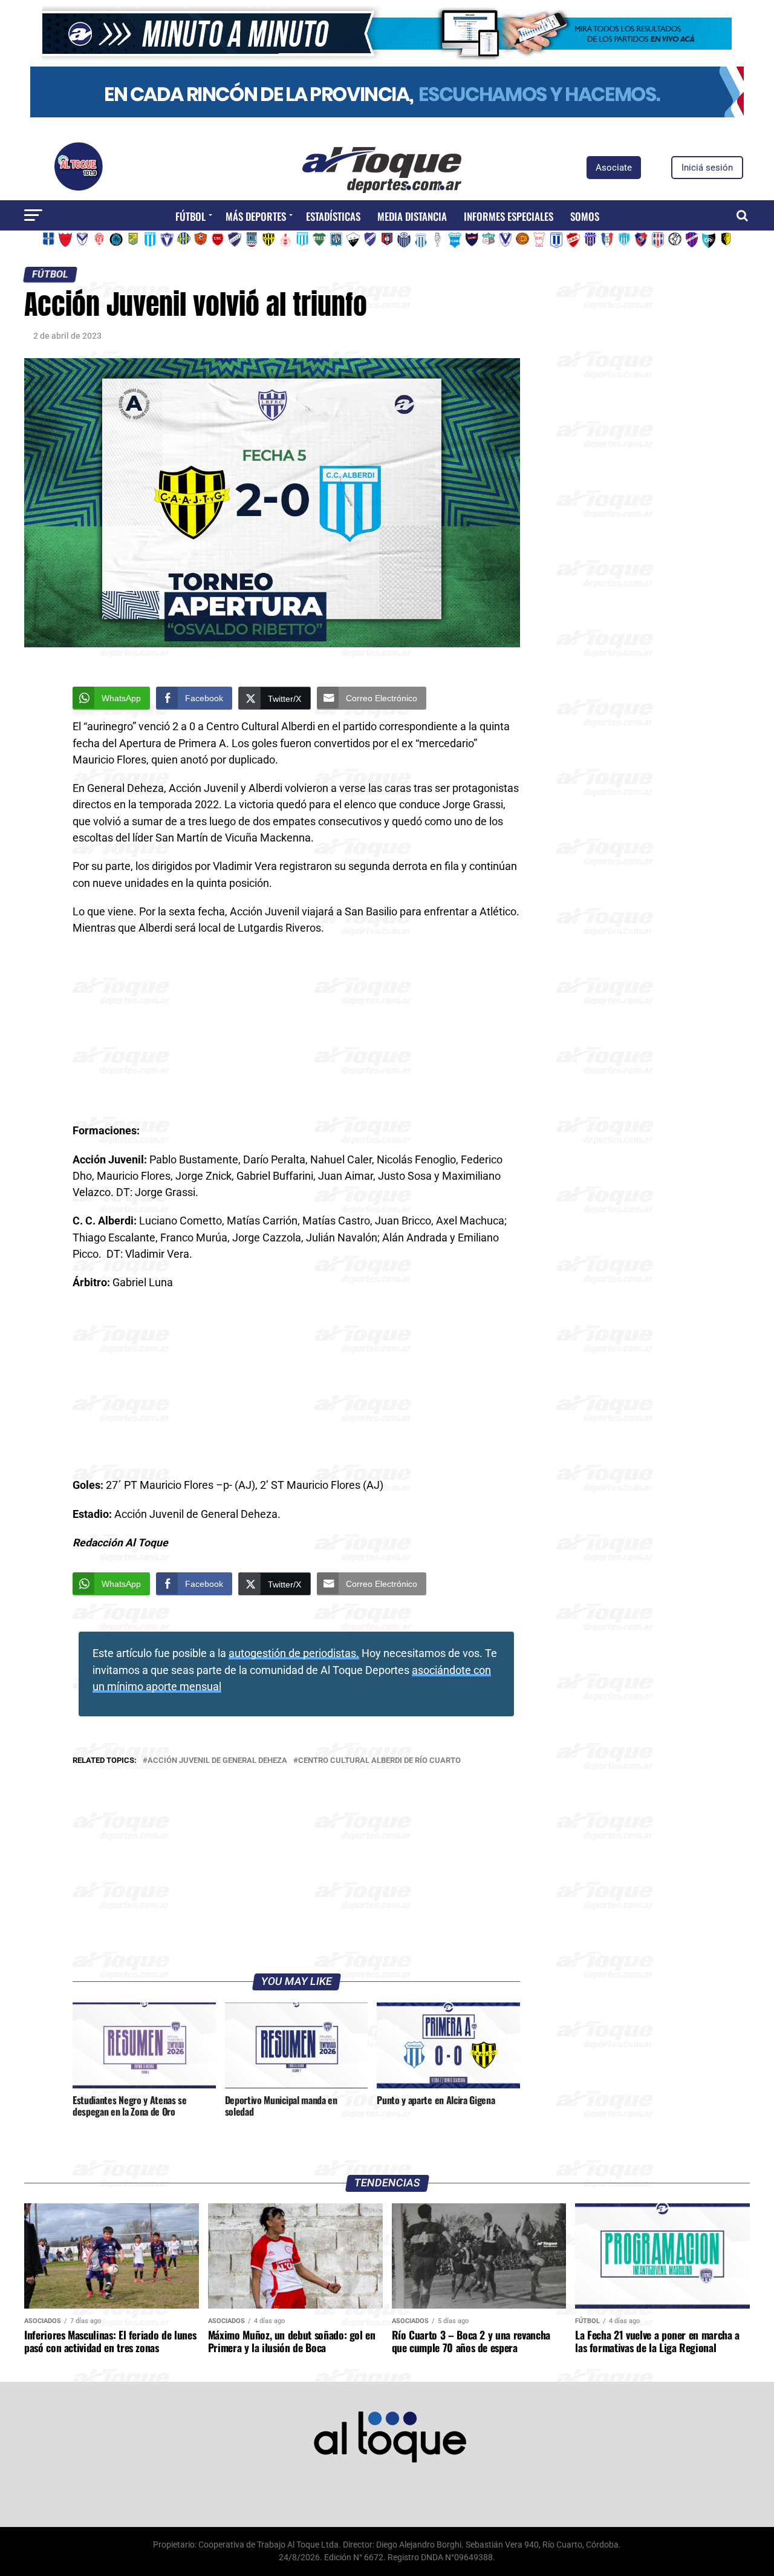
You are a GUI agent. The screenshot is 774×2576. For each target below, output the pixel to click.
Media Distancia (412, 216)
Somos (585, 216)
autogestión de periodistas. (294, 1653)
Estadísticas (333, 216)
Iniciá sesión (707, 168)
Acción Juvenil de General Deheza (217, 1761)
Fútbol (190, 216)
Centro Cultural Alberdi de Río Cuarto (379, 1761)
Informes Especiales (509, 216)
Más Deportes (256, 216)
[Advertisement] (296, 1033)
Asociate (614, 168)
